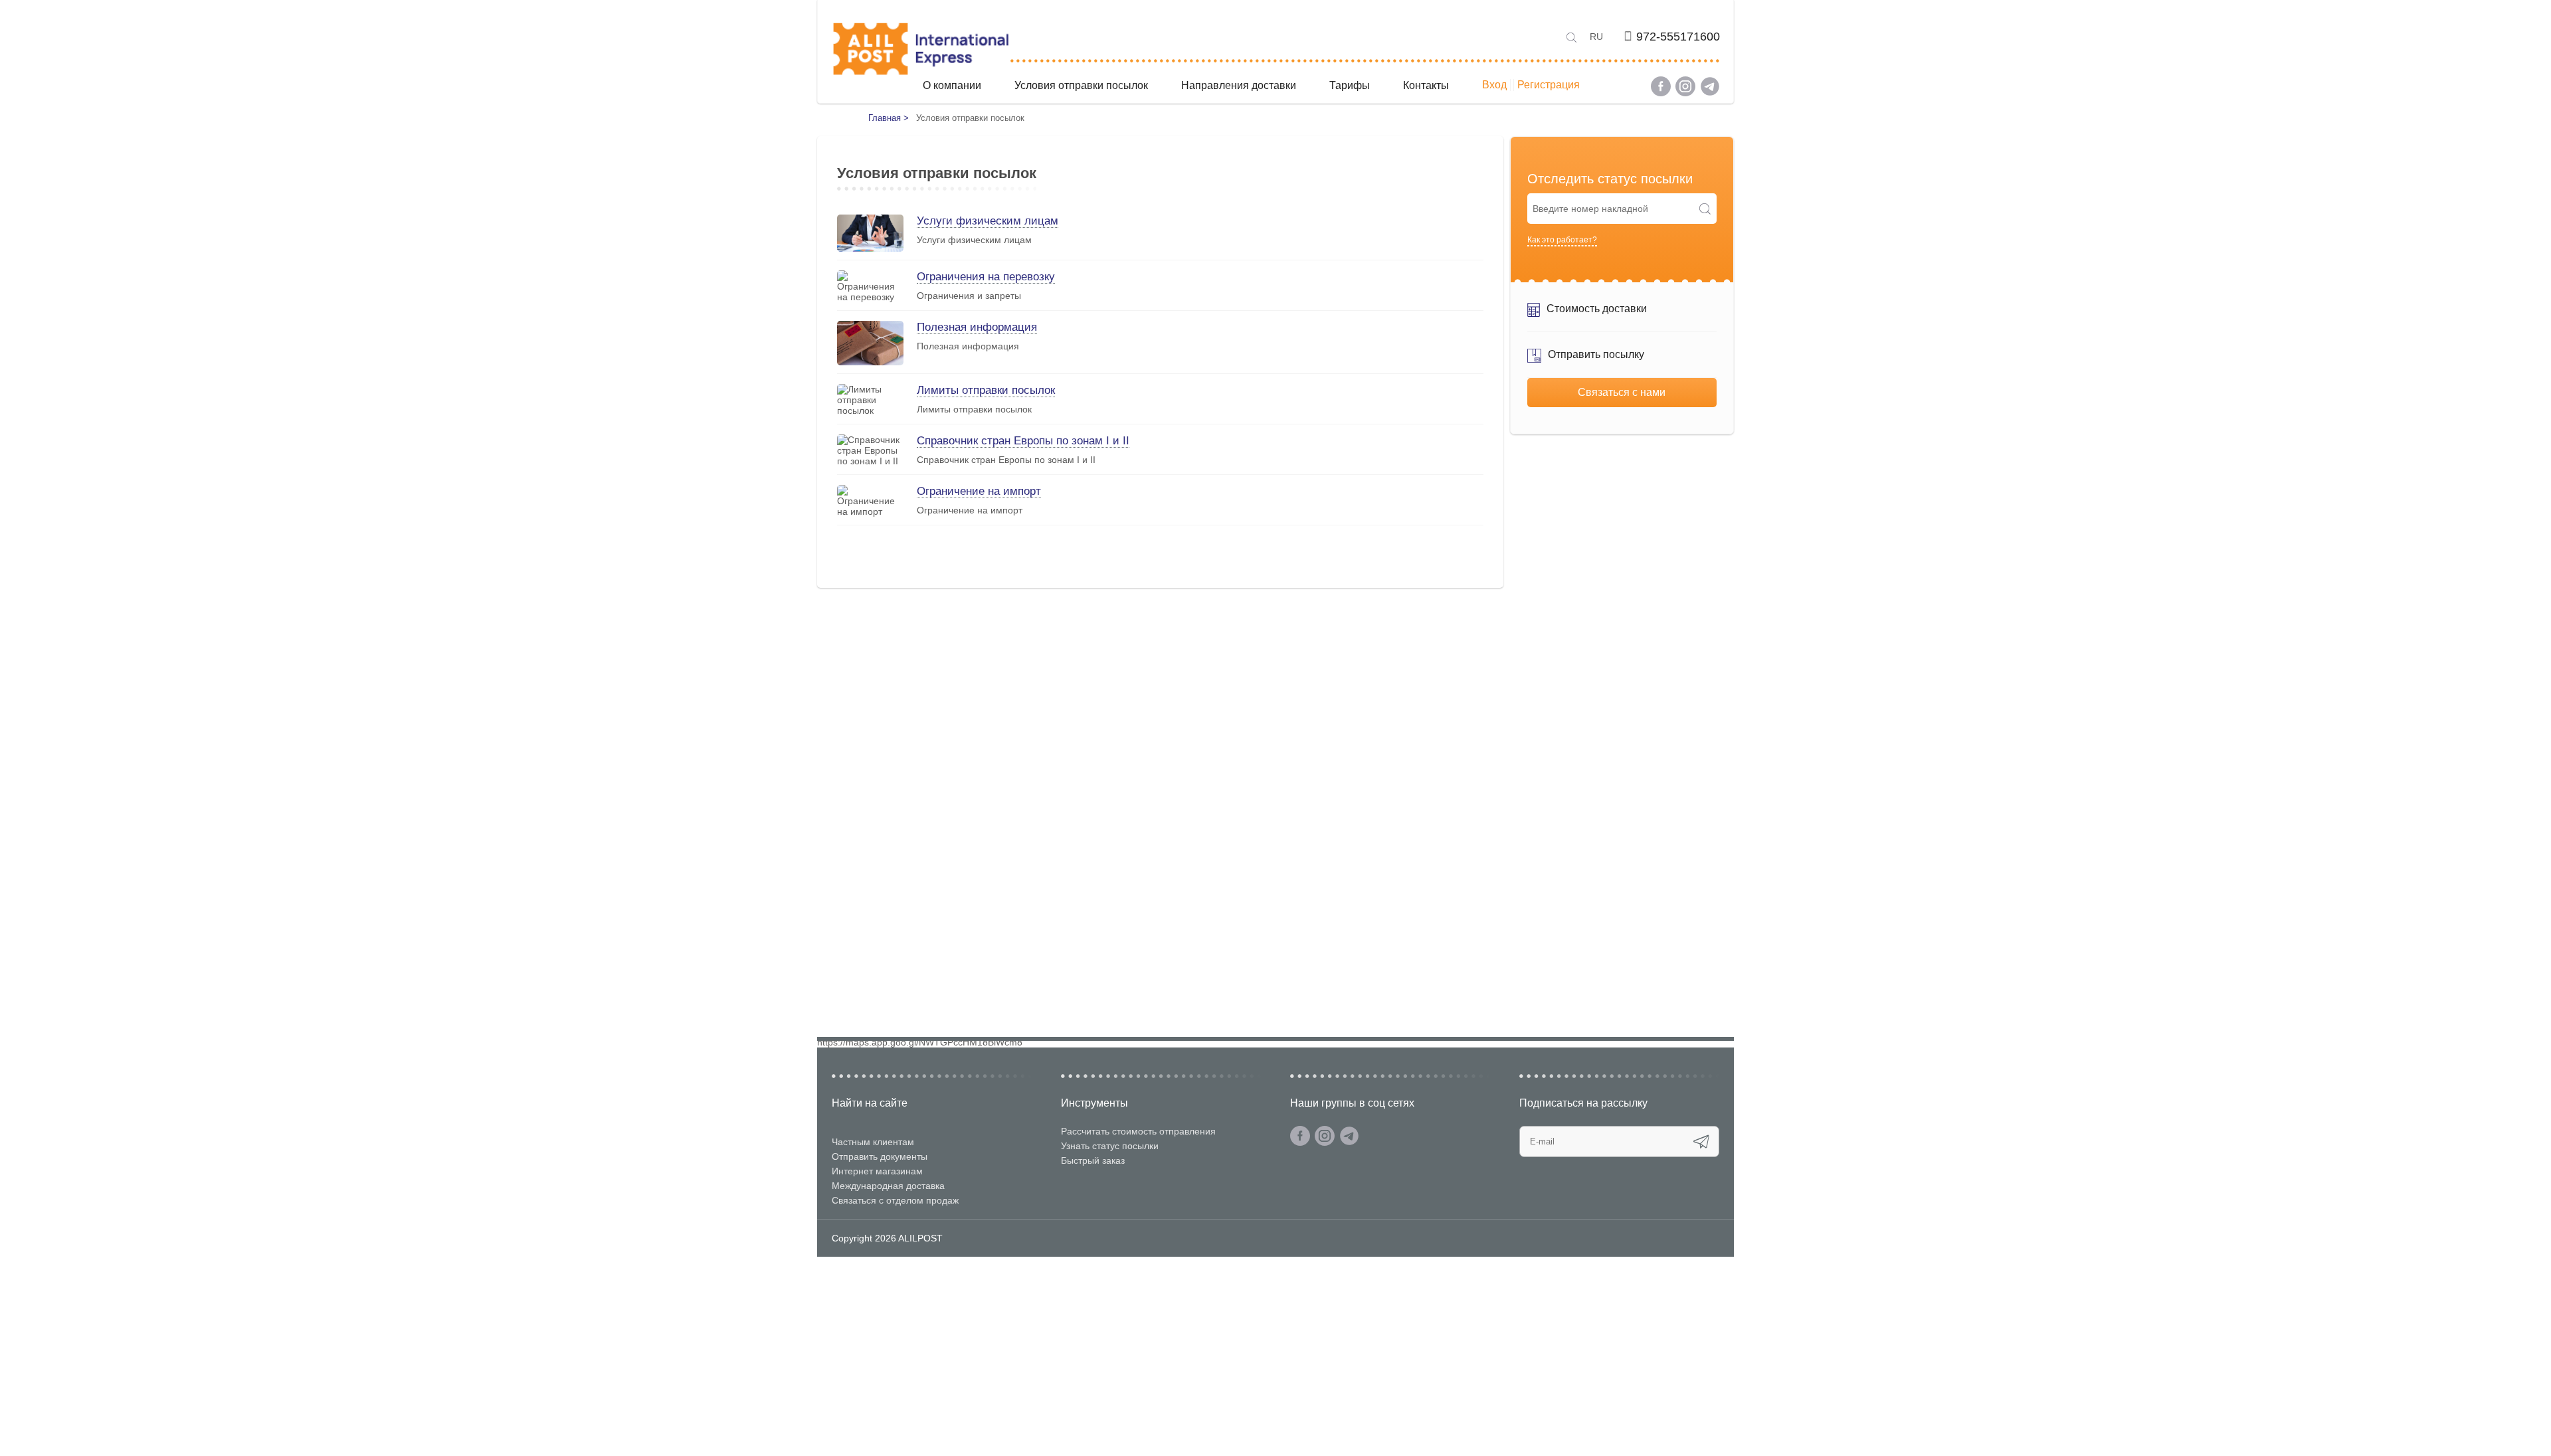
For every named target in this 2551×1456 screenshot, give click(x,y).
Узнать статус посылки (1110, 1146)
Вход (1494, 85)
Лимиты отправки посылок (986, 390)
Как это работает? (1562, 240)
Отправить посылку (1596, 354)
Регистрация (1549, 85)
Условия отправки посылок (1081, 85)
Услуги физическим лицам (988, 221)
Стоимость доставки (1597, 309)
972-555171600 (1678, 37)
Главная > (889, 118)
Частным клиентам (873, 1142)
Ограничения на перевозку (986, 277)
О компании (952, 85)
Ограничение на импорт (979, 491)
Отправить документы (880, 1156)
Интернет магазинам (877, 1171)
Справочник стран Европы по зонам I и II (1023, 441)
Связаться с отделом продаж (895, 1200)
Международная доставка (888, 1186)
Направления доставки (1239, 85)
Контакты (1426, 85)
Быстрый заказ (1093, 1160)
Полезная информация (977, 327)
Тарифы (1350, 85)
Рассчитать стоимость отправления (1138, 1131)
